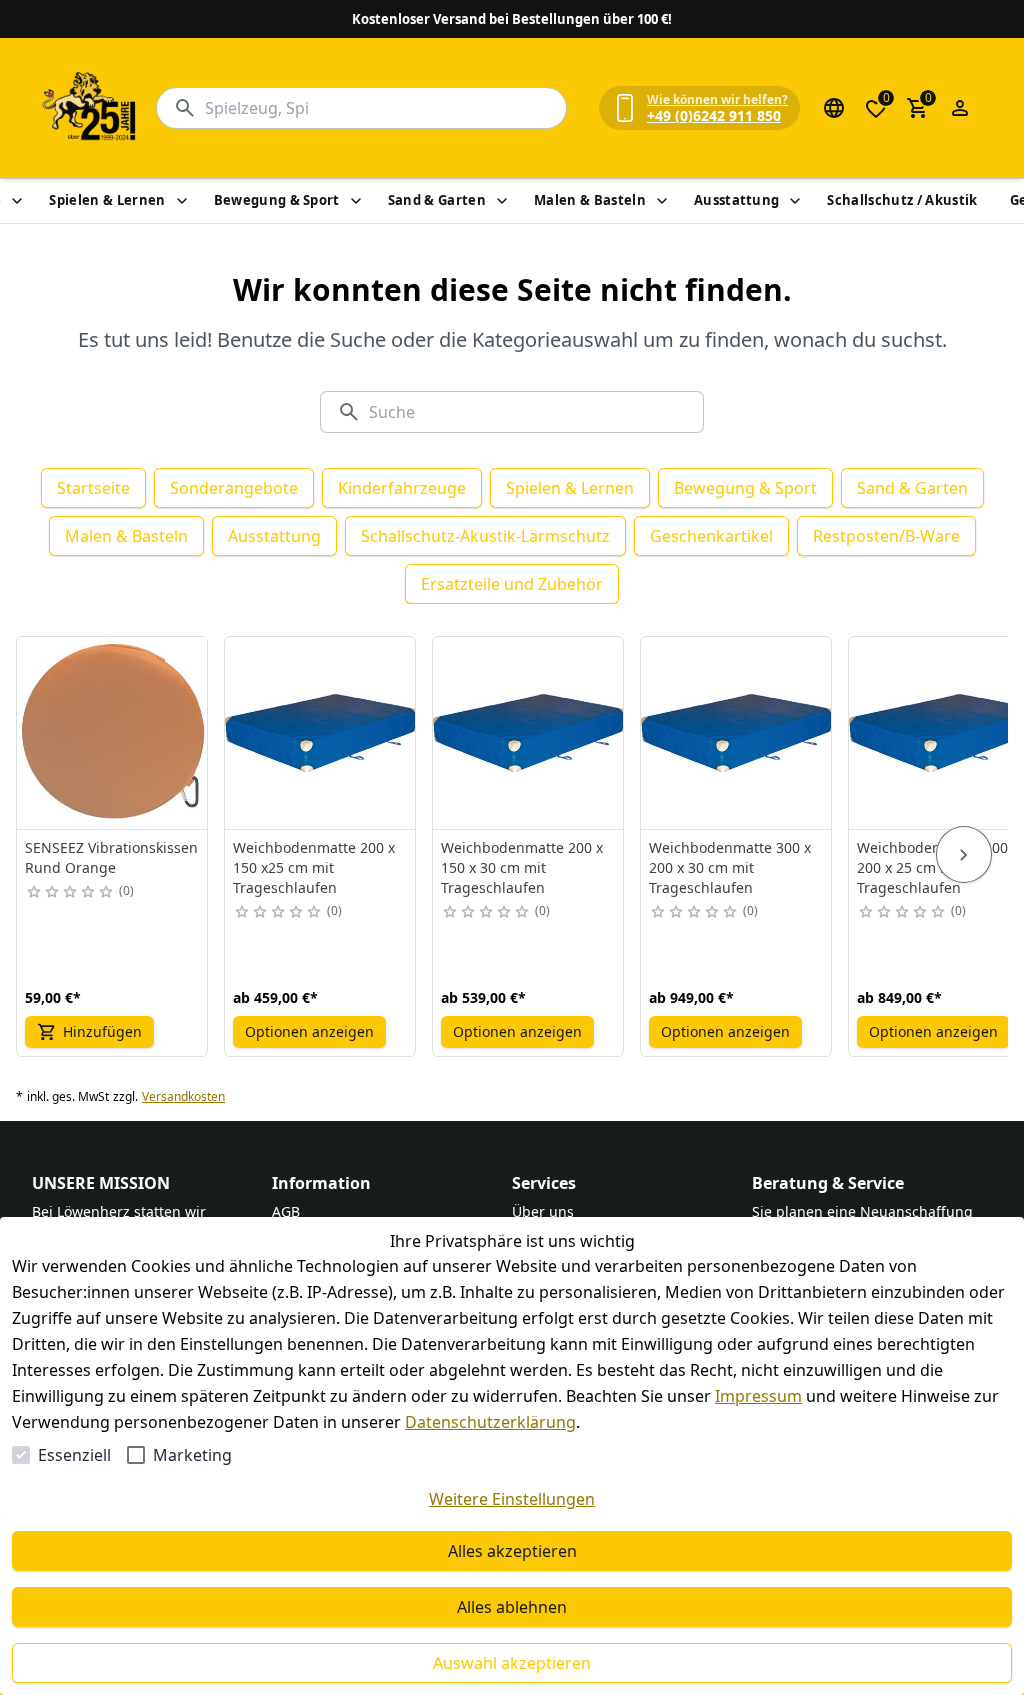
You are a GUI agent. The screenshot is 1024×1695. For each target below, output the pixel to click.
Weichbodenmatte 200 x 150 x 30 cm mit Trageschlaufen (522, 867)
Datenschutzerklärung (490, 1422)
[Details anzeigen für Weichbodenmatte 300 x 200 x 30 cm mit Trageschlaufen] (737, 733)
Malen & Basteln (590, 200)
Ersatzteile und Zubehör (512, 584)
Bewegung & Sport (277, 200)
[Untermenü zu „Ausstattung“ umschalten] (795, 201)
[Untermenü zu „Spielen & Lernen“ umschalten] (182, 201)
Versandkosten (183, 1097)
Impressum (758, 1396)
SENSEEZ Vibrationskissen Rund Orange (111, 857)
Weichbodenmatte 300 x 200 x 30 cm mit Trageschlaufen (730, 867)
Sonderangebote (234, 488)
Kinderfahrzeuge (402, 488)
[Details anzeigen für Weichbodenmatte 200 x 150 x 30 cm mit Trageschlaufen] (529, 733)
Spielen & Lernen (107, 200)
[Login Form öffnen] (960, 108)
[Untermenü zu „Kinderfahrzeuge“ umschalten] (17, 201)
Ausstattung (737, 200)
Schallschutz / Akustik (902, 200)
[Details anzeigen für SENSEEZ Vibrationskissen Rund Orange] (113, 733)
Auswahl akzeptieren (512, 1663)
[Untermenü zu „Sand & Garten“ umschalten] (502, 201)
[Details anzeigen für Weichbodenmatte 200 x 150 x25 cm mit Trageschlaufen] (321, 733)
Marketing (192, 1455)
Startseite (93, 488)
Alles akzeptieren (512, 1551)
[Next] (964, 855)
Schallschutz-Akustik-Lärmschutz (485, 536)
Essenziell (74, 1455)
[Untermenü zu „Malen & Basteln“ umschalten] (662, 201)
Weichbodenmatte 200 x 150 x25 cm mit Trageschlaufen (314, 867)
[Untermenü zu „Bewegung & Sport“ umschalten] (356, 201)
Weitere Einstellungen (512, 1499)
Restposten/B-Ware (886, 536)
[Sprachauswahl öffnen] (834, 108)
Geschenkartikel (711, 536)
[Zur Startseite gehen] (90, 108)
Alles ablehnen (512, 1607)
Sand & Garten (437, 200)
